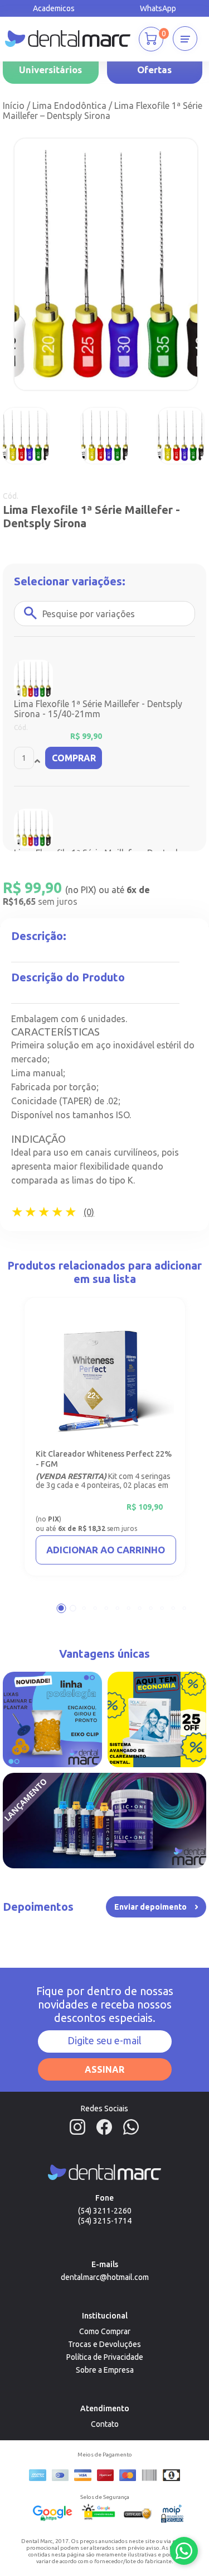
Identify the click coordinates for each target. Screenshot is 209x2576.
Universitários (50, 70)
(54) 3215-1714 (105, 2221)
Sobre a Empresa (105, 2370)
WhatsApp (158, 8)
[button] (61, 1608)
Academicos (54, 8)
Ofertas (154, 70)
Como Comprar (105, 2331)
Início (14, 106)
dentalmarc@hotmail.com (105, 2277)
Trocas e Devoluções (104, 2344)
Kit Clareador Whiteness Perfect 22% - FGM (104, 1459)
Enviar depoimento (150, 1907)
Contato (105, 2424)
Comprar (74, 758)
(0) (89, 1212)
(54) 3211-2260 (105, 2211)
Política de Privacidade (105, 2357)
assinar (104, 2069)
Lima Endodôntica (69, 106)
